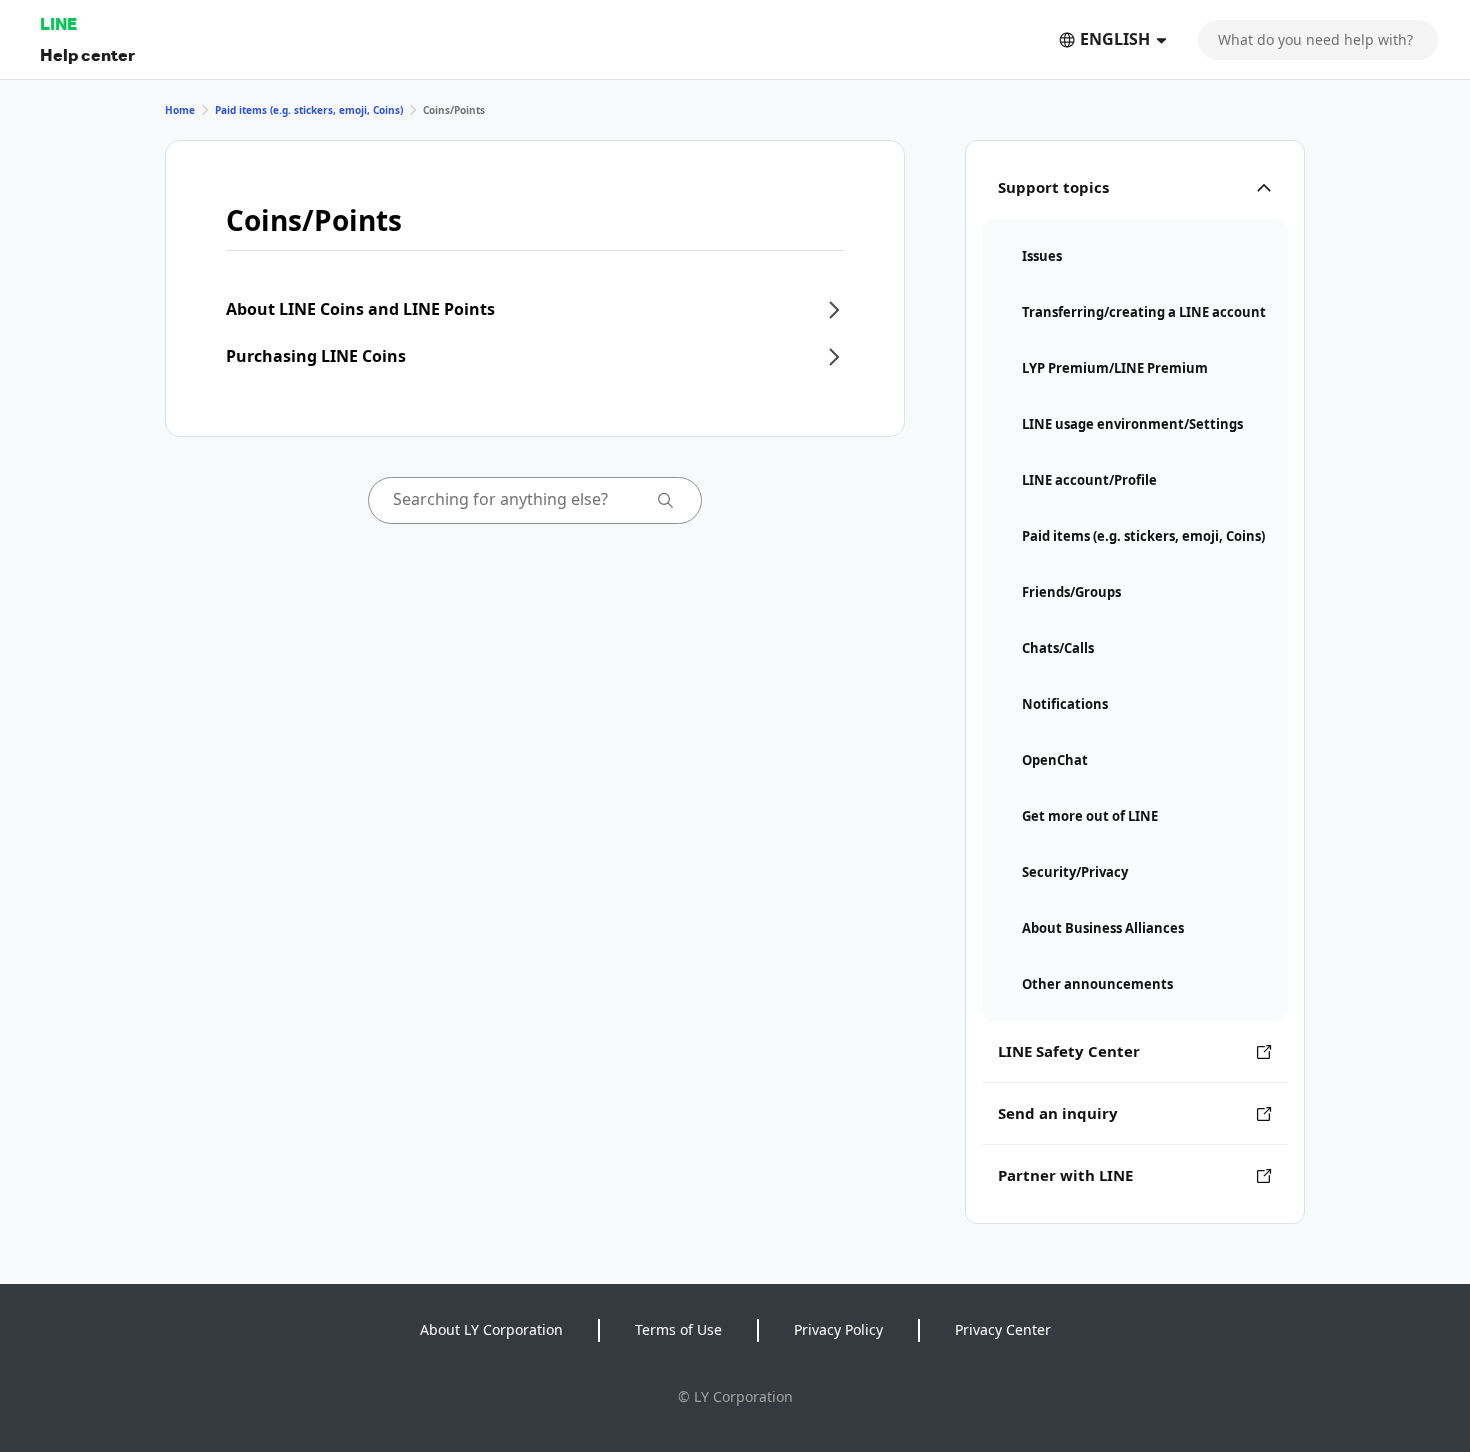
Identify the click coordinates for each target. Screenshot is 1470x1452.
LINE (58, 23)
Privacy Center (1003, 1329)
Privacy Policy (838, 1329)
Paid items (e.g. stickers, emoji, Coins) (309, 110)
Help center (87, 54)
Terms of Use (678, 1329)
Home (180, 110)
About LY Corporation (491, 1329)
